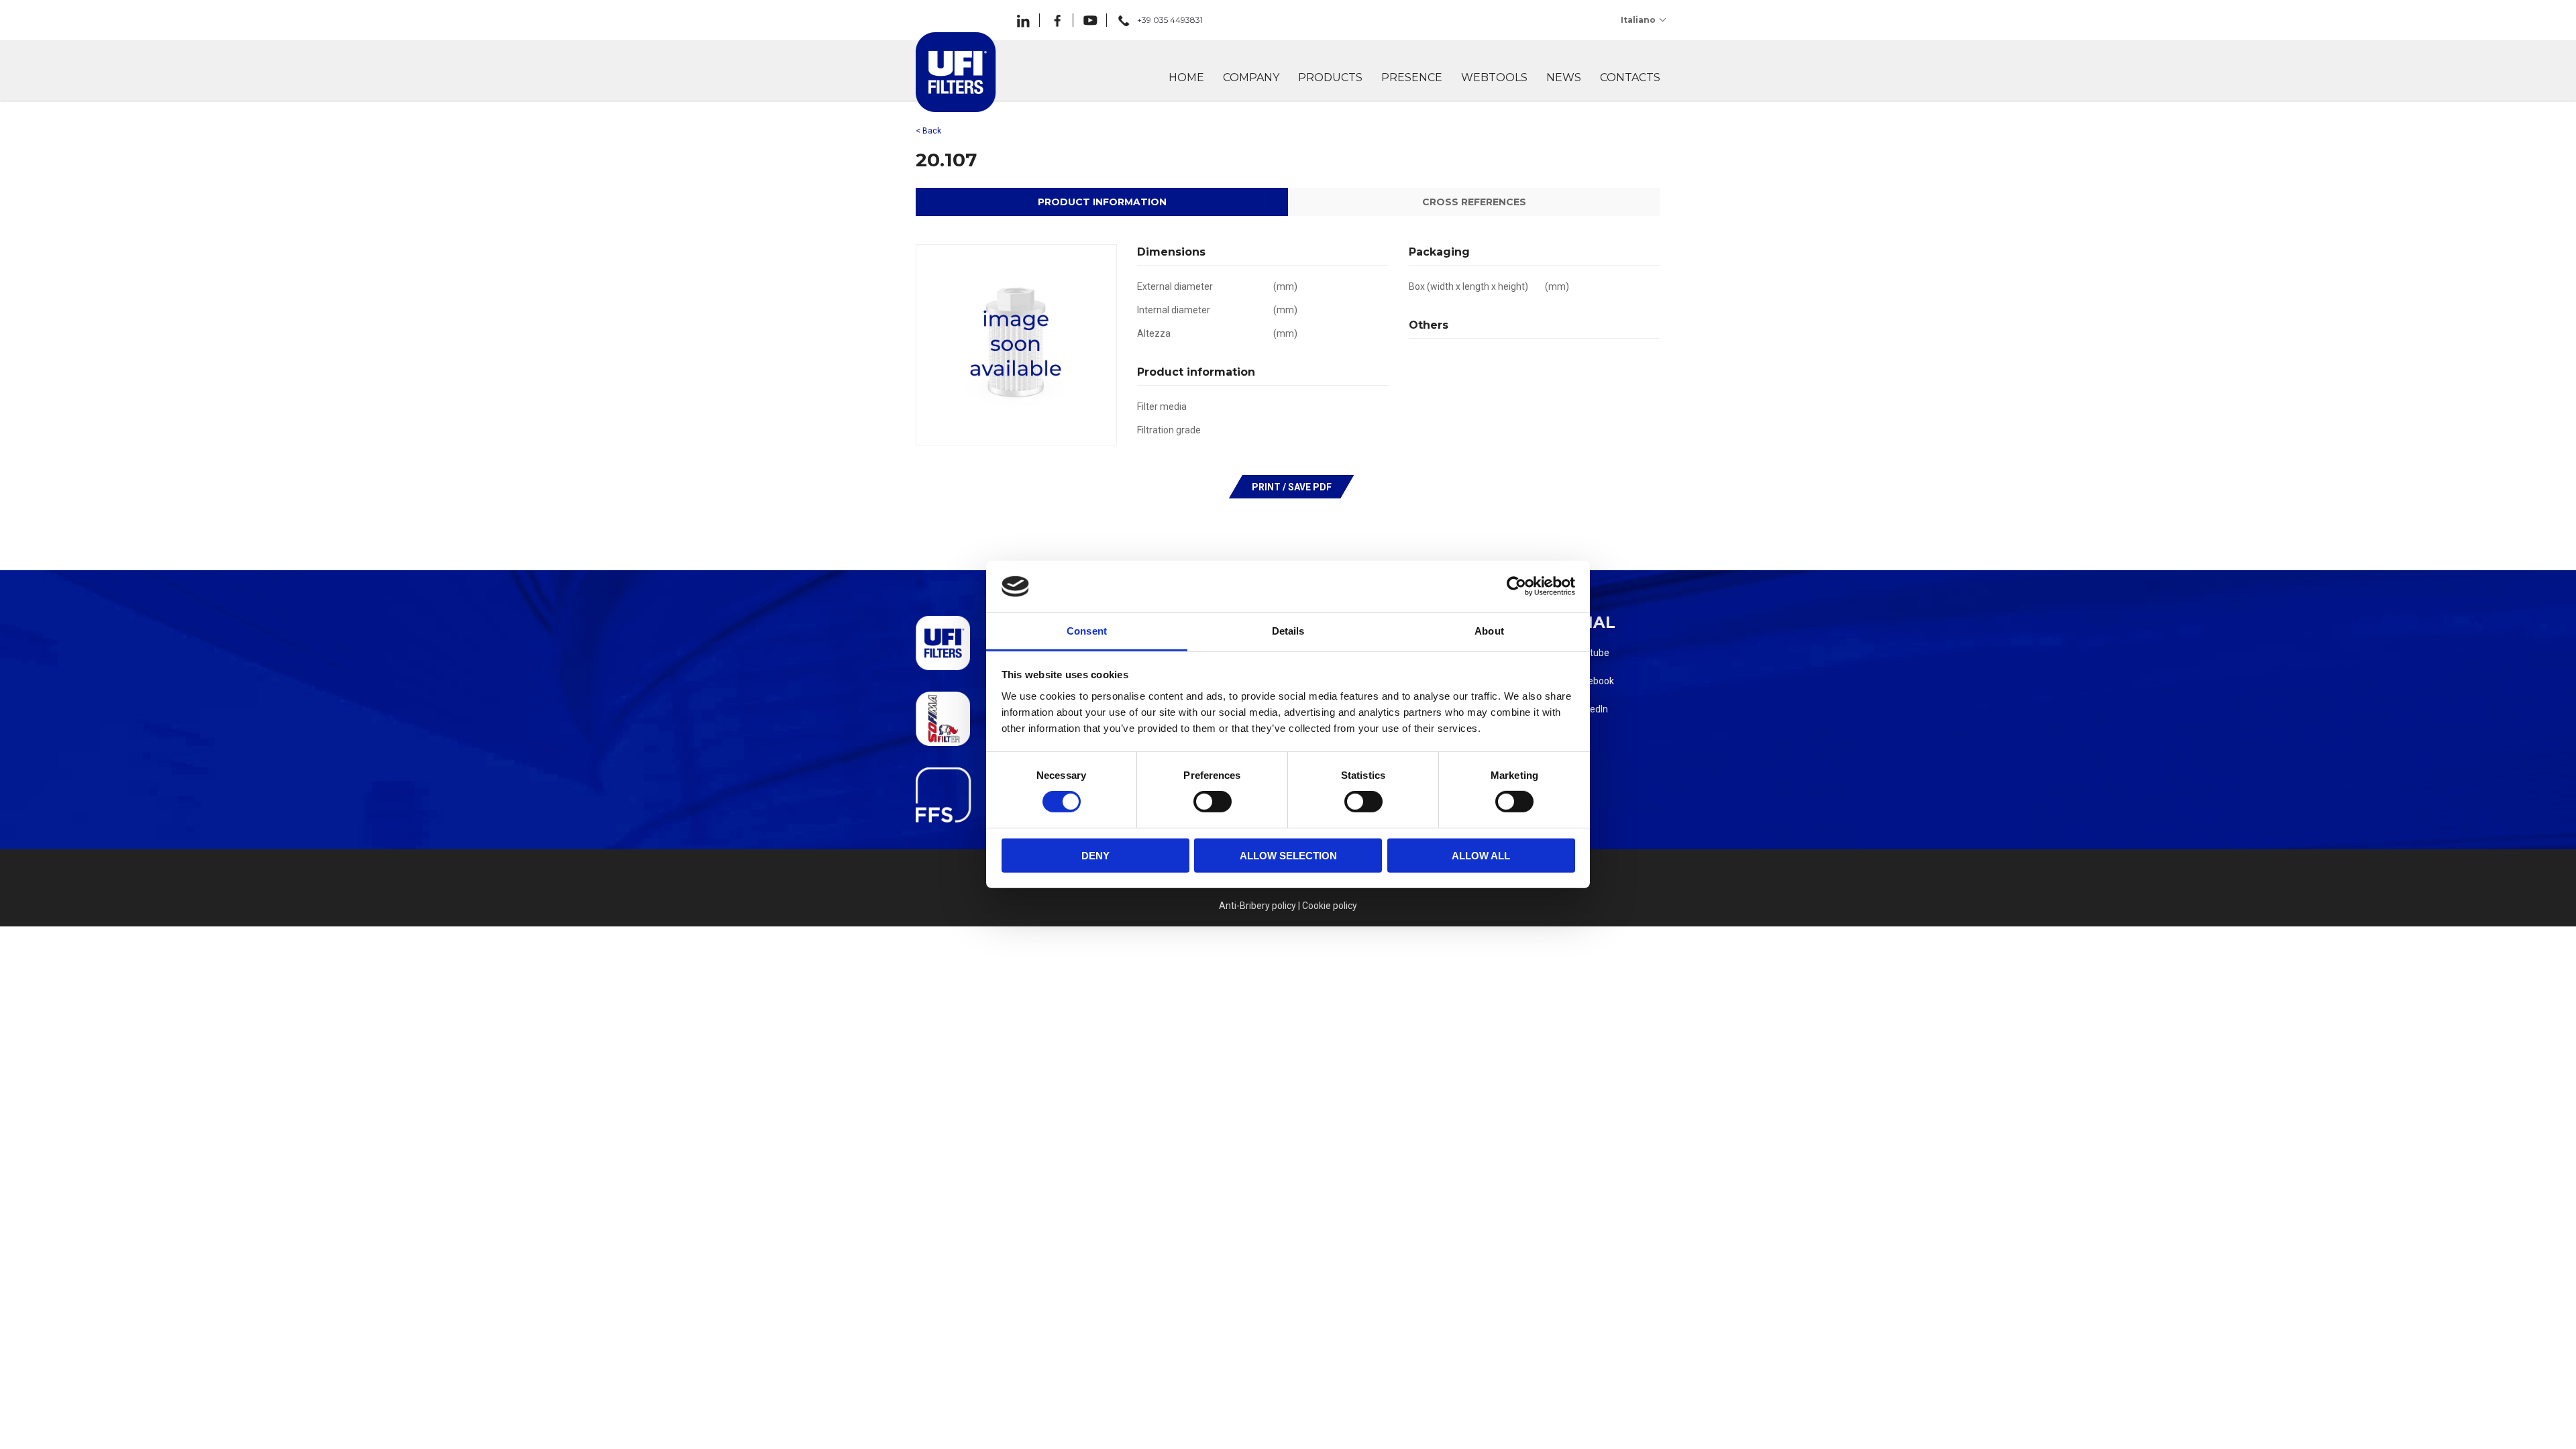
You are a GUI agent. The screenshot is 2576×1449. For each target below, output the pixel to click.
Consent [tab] (1087, 631)
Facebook (1594, 681)
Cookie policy (1330, 906)
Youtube (1591, 653)
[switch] (1213, 802)
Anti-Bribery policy (1257, 906)
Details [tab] (1288, 631)
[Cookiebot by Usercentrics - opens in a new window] (1516, 586)
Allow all (1481, 855)
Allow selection (1288, 855)
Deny (1095, 855)
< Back (928, 131)
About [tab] (1489, 631)
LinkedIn (1591, 709)
